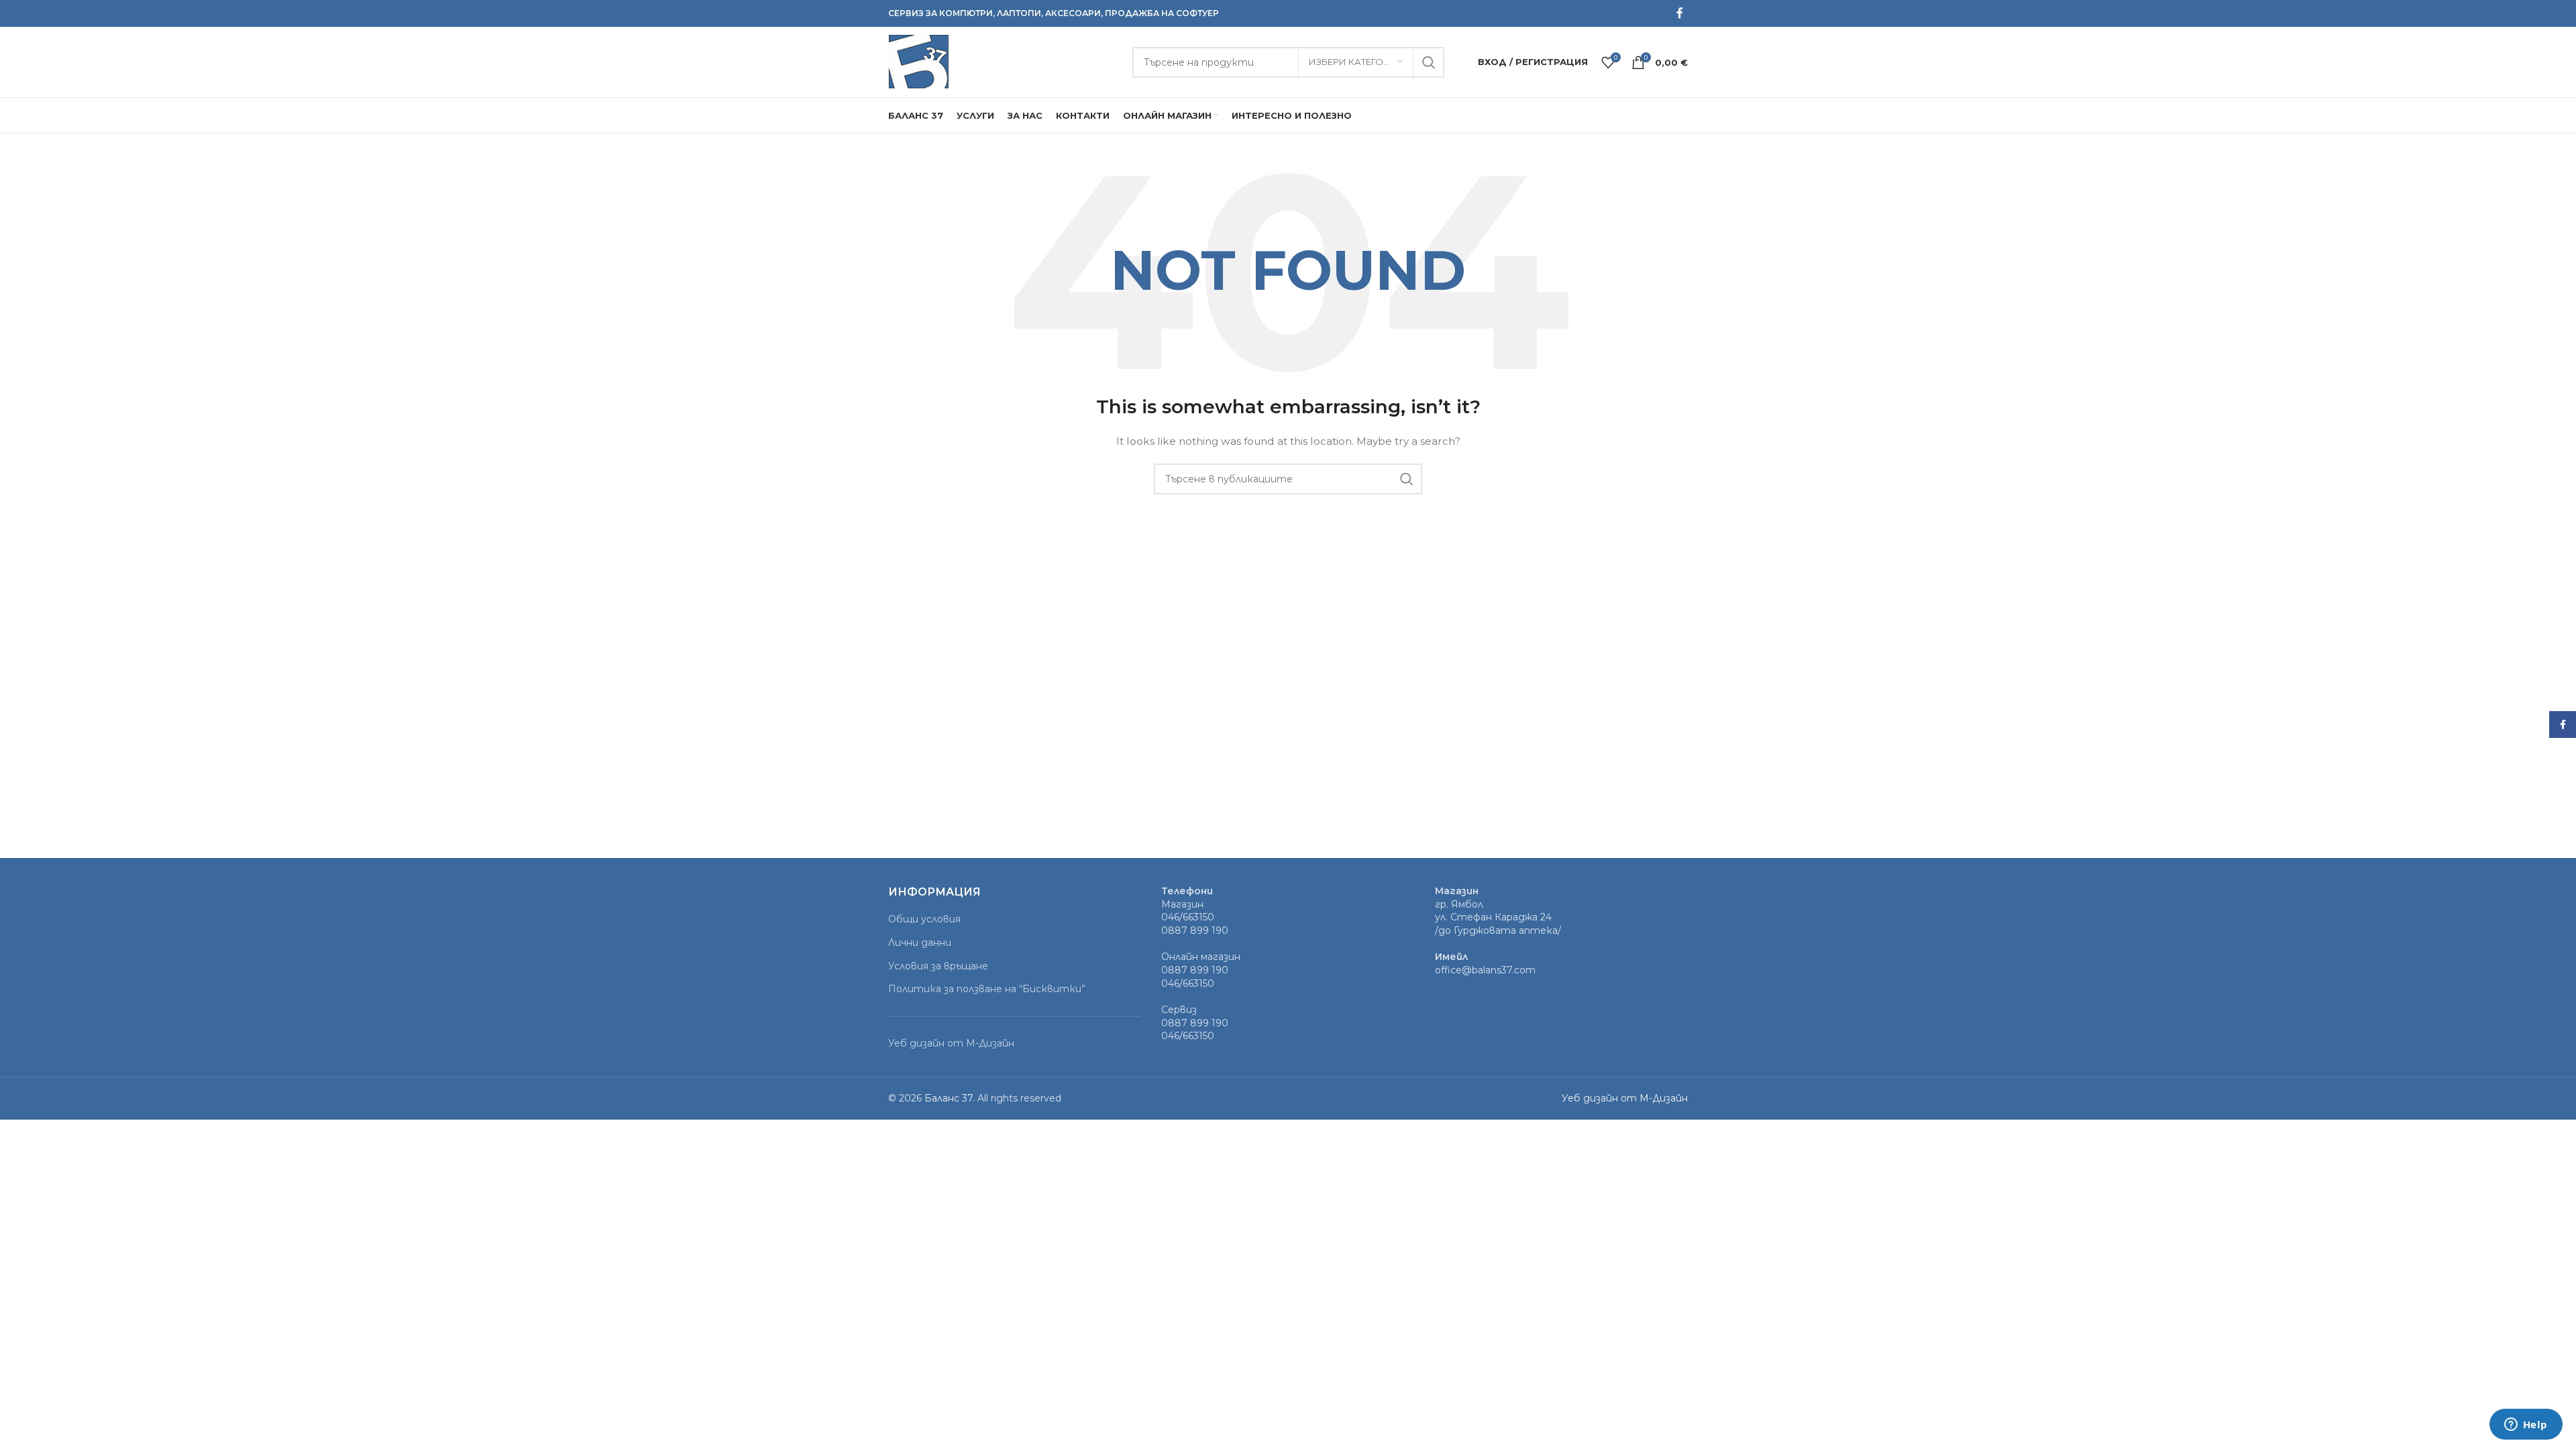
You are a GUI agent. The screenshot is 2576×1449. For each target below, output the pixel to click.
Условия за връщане (938, 966)
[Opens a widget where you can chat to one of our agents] (2526, 1426)
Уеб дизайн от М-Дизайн (951, 1043)
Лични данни (920, 943)
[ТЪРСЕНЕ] (1429, 62)
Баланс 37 (949, 1098)
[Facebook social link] (1680, 13)
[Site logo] (918, 61)
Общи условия (924, 919)
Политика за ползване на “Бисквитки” (987, 989)
